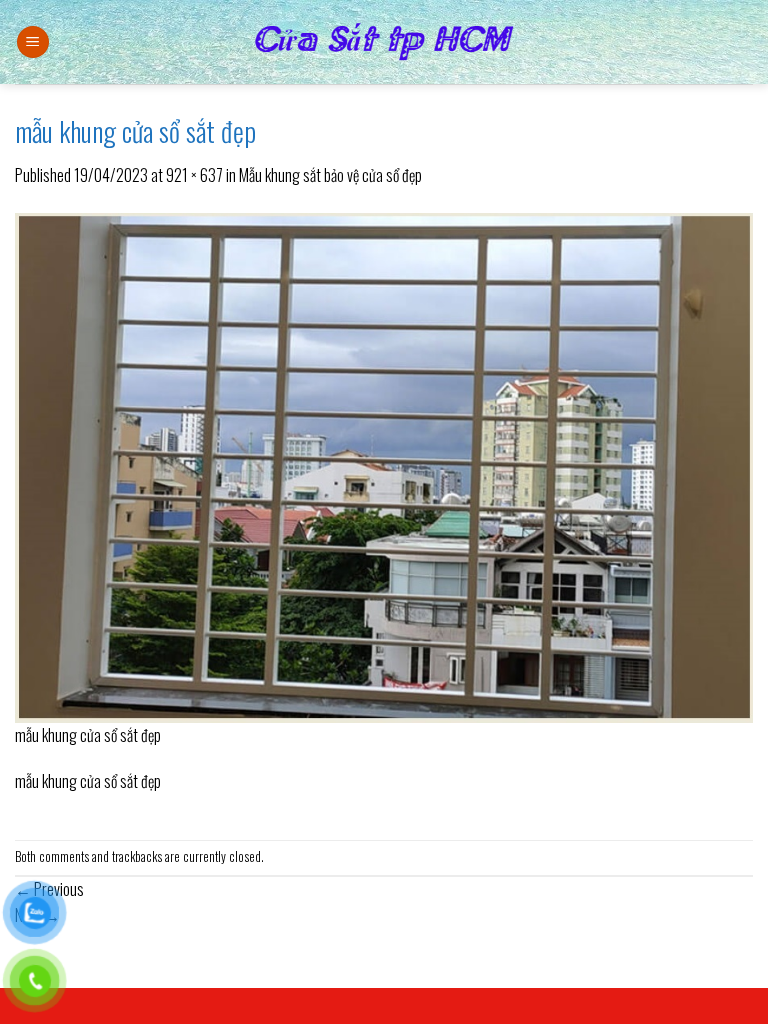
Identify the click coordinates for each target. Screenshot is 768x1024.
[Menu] (33, 42)
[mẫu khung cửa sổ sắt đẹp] (384, 465)
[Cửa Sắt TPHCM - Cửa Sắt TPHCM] (384, 42)
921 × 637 (194, 175)
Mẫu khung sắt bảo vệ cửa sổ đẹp (330, 175)
